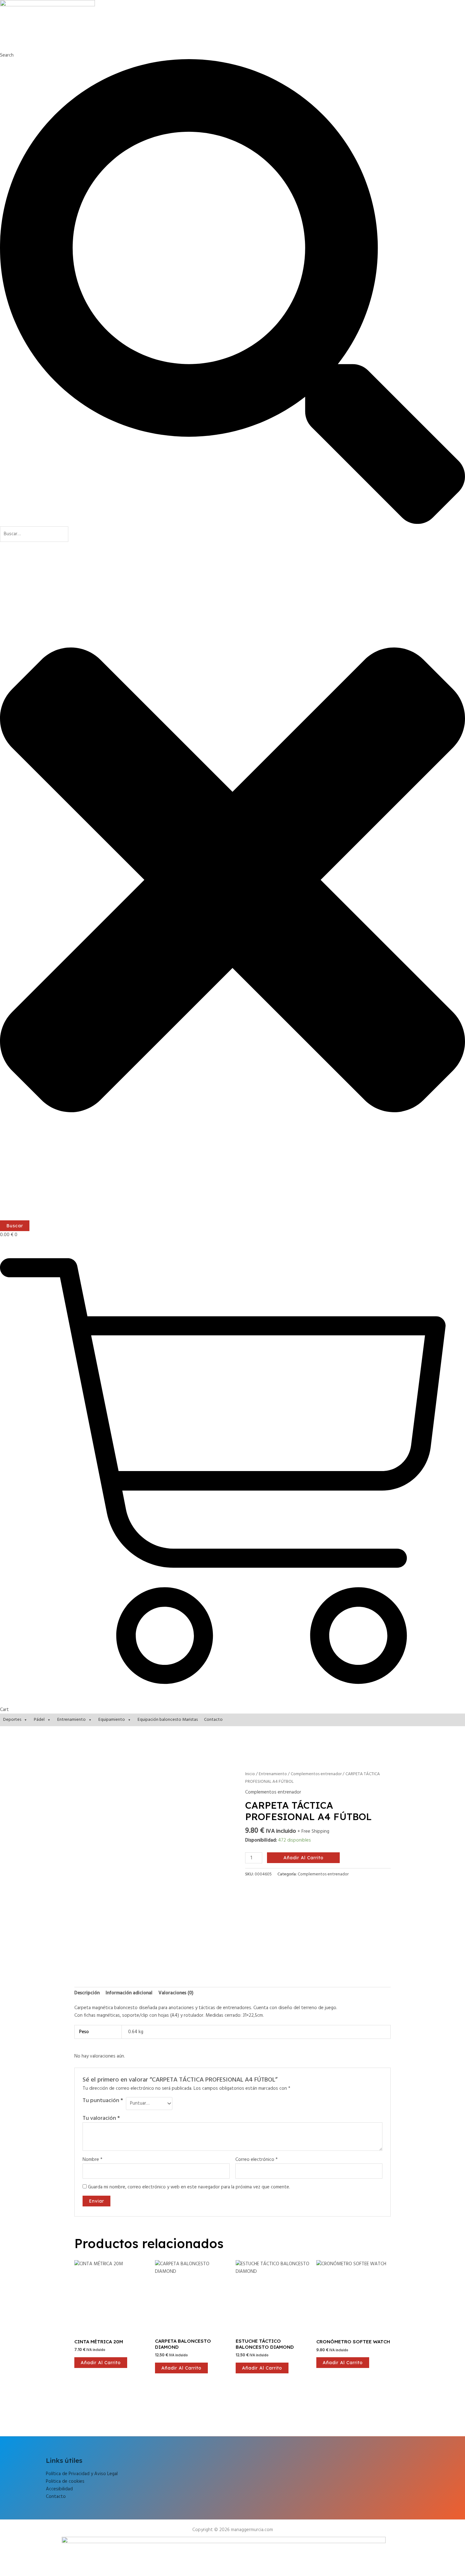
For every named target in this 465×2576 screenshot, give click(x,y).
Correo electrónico (257, 2160)
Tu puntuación (103, 2101)
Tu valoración (101, 2118)
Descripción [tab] (87, 1993)
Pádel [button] (39, 1720)
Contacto (213, 1720)
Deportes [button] (12, 1720)
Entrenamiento (273, 1774)
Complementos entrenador (316, 1774)
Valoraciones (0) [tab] (176, 1993)
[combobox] (34, 534)
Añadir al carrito (304, 1858)
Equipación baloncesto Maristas (168, 1720)
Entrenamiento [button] (71, 1720)
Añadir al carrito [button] (101, 2363)
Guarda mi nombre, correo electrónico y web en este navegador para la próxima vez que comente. (189, 2187)
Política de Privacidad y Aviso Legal (82, 2474)
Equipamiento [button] (112, 1720)
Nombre (93, 2160)
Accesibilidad (59, 2489)
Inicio (250, 1774)
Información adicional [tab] (129, 1993)
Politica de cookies (65, 2481)
